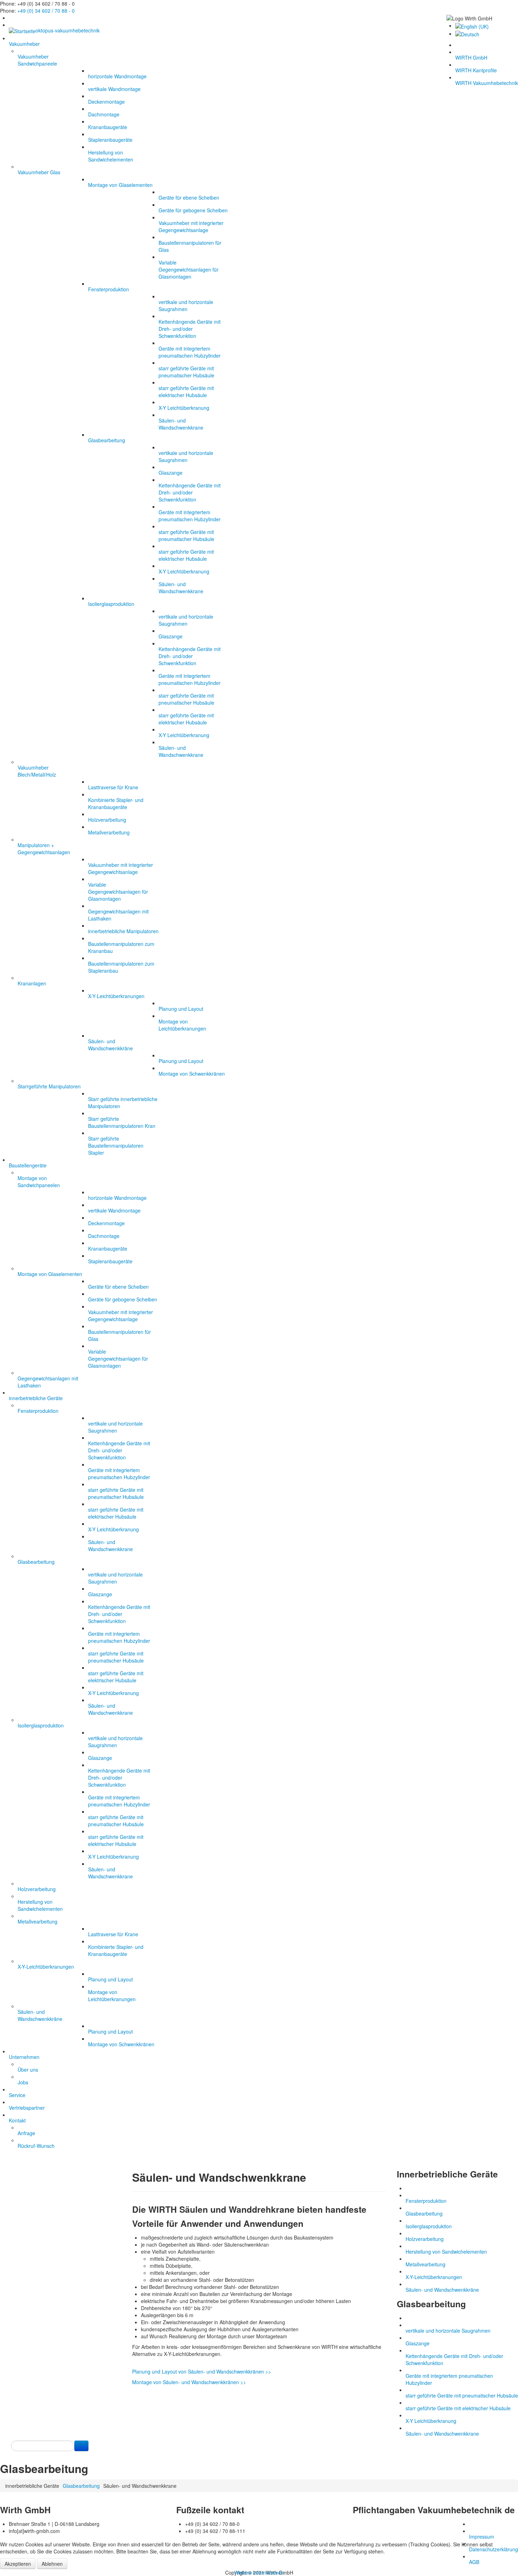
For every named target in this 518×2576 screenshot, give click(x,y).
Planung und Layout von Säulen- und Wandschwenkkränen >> (202, 2371)
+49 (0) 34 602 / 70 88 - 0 (46, 11)
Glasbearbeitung (81, 2486)
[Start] (81, 2446)
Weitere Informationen (259, 2572)
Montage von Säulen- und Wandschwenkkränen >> (189, 2382)
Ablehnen (52, 2564)
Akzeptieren (18, 2564)
